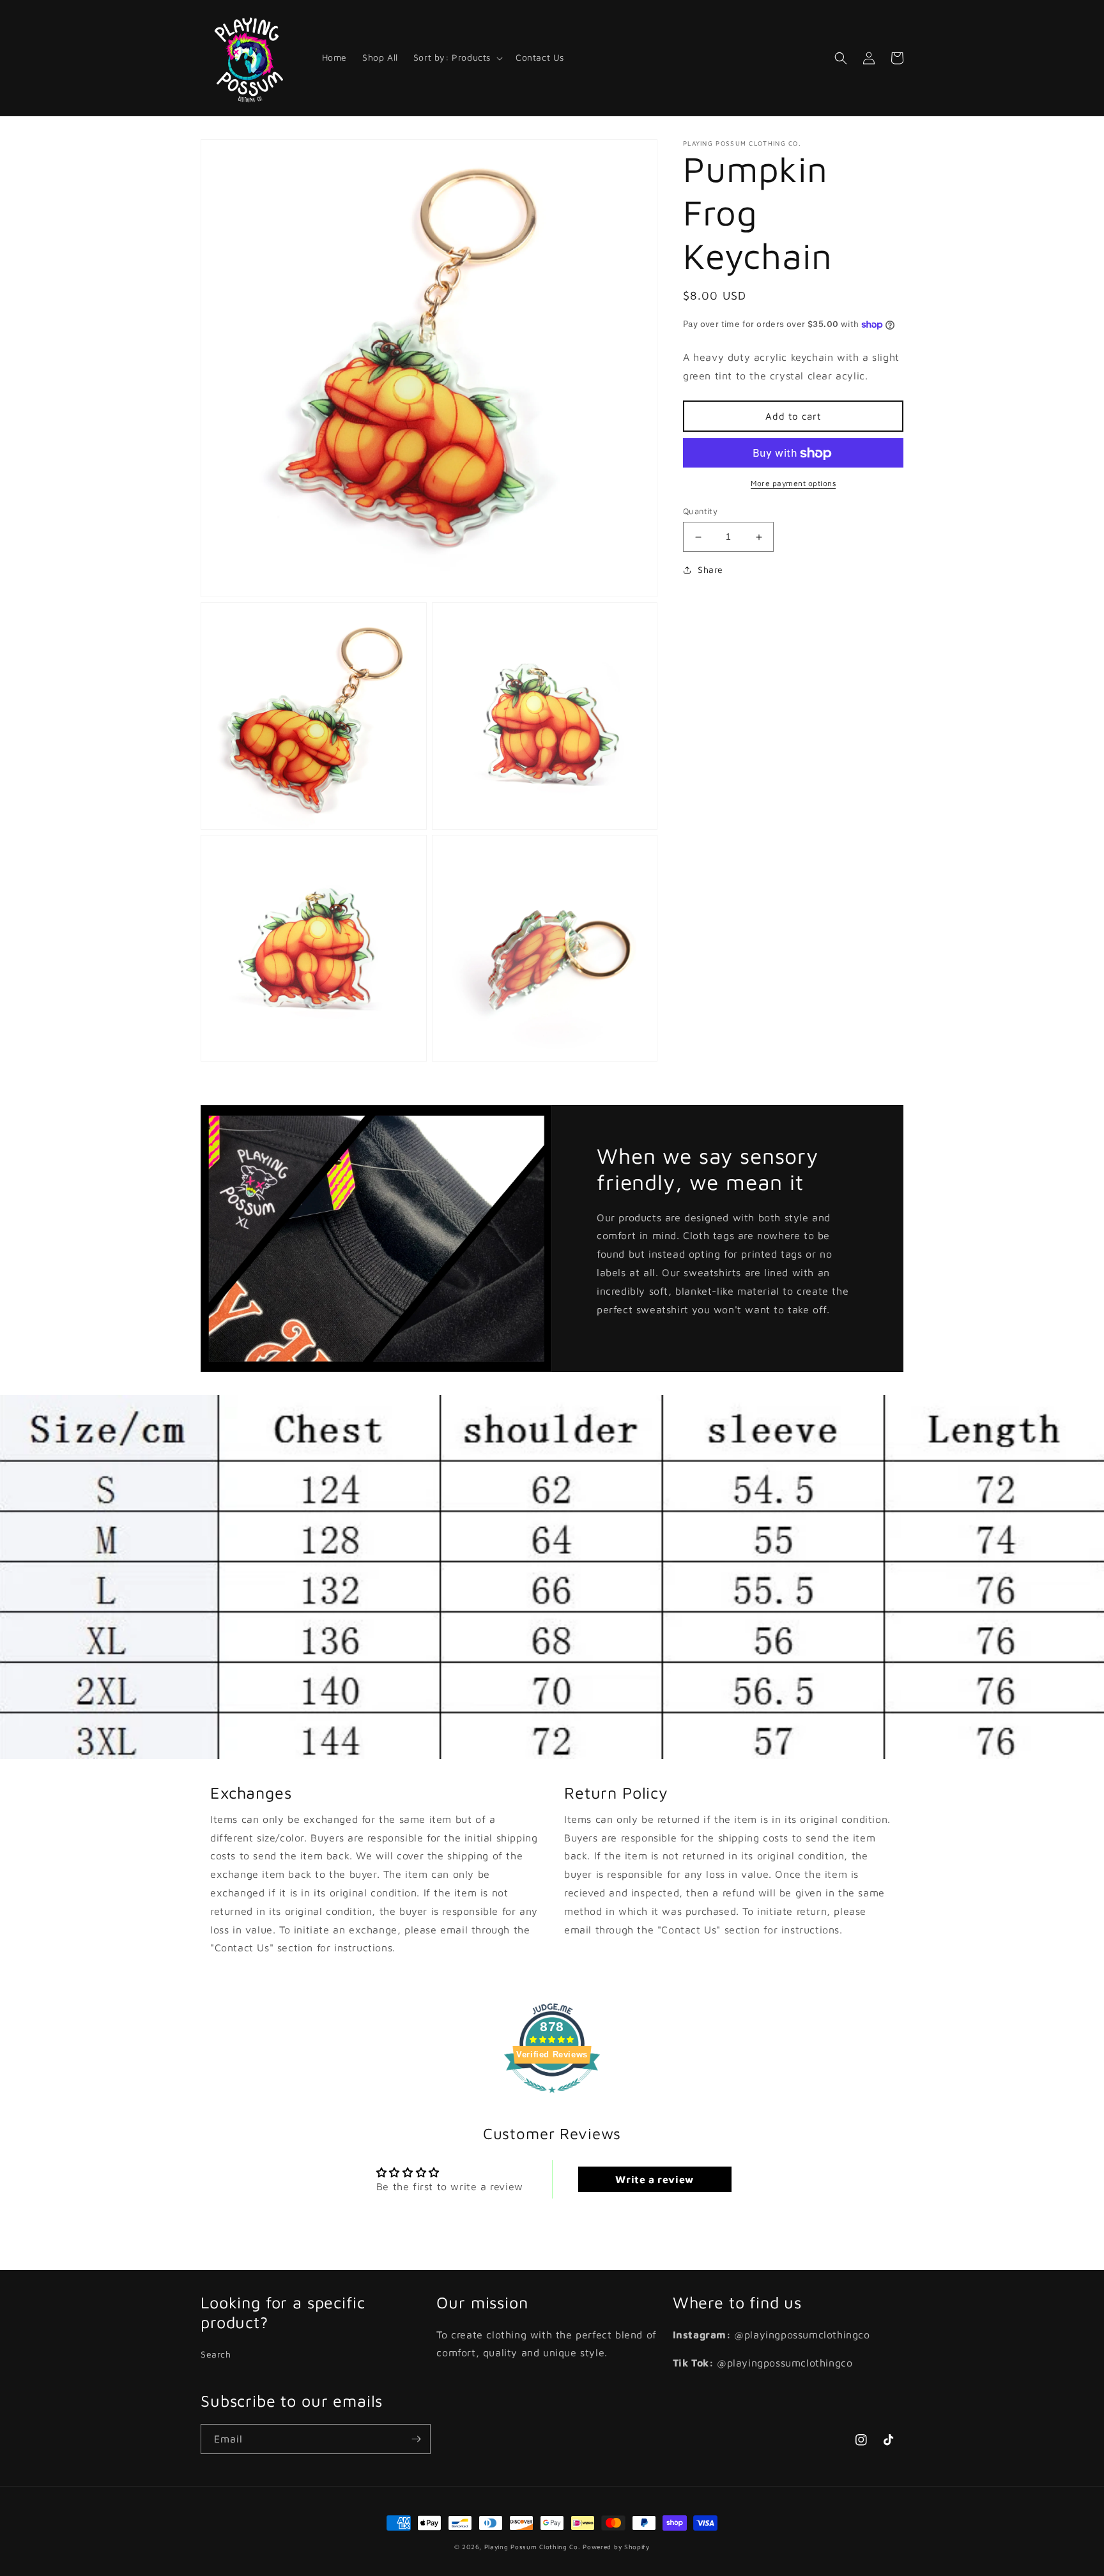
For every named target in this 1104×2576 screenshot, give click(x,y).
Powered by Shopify (616, 2547)
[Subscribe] (416, 2439)
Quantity (700, 512)
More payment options (793, 484)
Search (216, 2354)
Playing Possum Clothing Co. (533, 2547)
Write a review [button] (654, 2179)
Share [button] (710, 569)
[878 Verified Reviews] (552, 2099)
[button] (457, 57)
